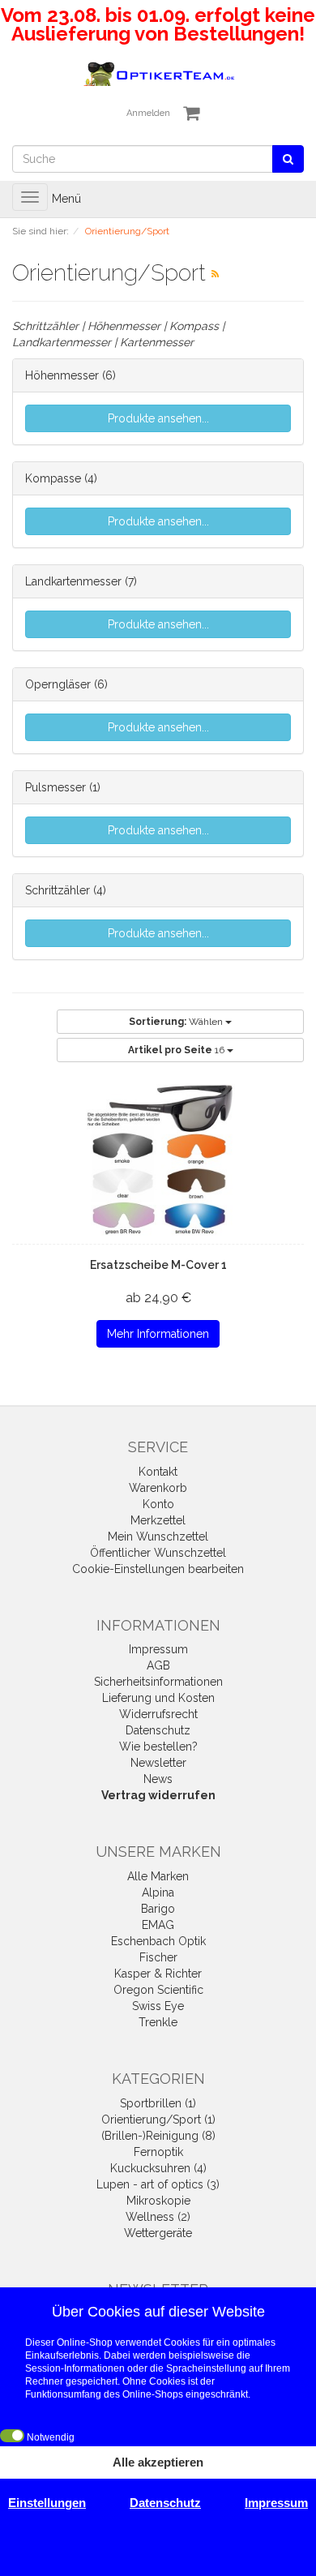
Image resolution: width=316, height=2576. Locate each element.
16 (177, 1050)
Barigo (158, 1909)
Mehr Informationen (158, 1334)
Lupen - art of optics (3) (158, 2184)
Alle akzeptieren (158, 2462)
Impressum (158, 1649)
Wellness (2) (158, 2217)
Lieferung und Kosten (158, 1698)
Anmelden (148, 113)
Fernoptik (158, 2152)
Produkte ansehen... (158, 418)
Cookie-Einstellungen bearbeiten (158, 1569)
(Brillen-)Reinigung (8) (158, 2136)
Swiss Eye (158, 2006)
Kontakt (158, 1472)
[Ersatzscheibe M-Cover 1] (158, 1161)
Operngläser (58, 684)
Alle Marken (158, 1876)
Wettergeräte (158, 2233)
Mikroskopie (158, 2201)
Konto (158, 1504)
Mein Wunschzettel (158, 1537)
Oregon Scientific (158, 1990)
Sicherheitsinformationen (158, 1682)
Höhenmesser (62, 375)
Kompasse (53, 478)
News (158, 1779)
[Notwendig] (12, 2436)
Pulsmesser (56, 787)
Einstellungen (47, 2503)
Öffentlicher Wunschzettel (158, 1553)
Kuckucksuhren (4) (158, 2168)
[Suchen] (288, 159)
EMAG (158, 1925)
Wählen (177, 1022)
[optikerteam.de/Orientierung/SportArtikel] (215, 274)
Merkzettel (158, 1520)
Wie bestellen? (158, 1747)
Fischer (158, 1957)
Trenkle (158, 2022)
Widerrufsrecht (158, 1714)
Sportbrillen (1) (158, 2103)
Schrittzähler (58, 890)
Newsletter (158, 1763)
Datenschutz (158, 1730)
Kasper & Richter (158, 1974)
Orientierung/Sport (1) (158, 2120)
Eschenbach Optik (158, 1941)
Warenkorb (158, 1488)
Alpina (158, 1892)
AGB (158, 1665)
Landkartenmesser (73, 581)
